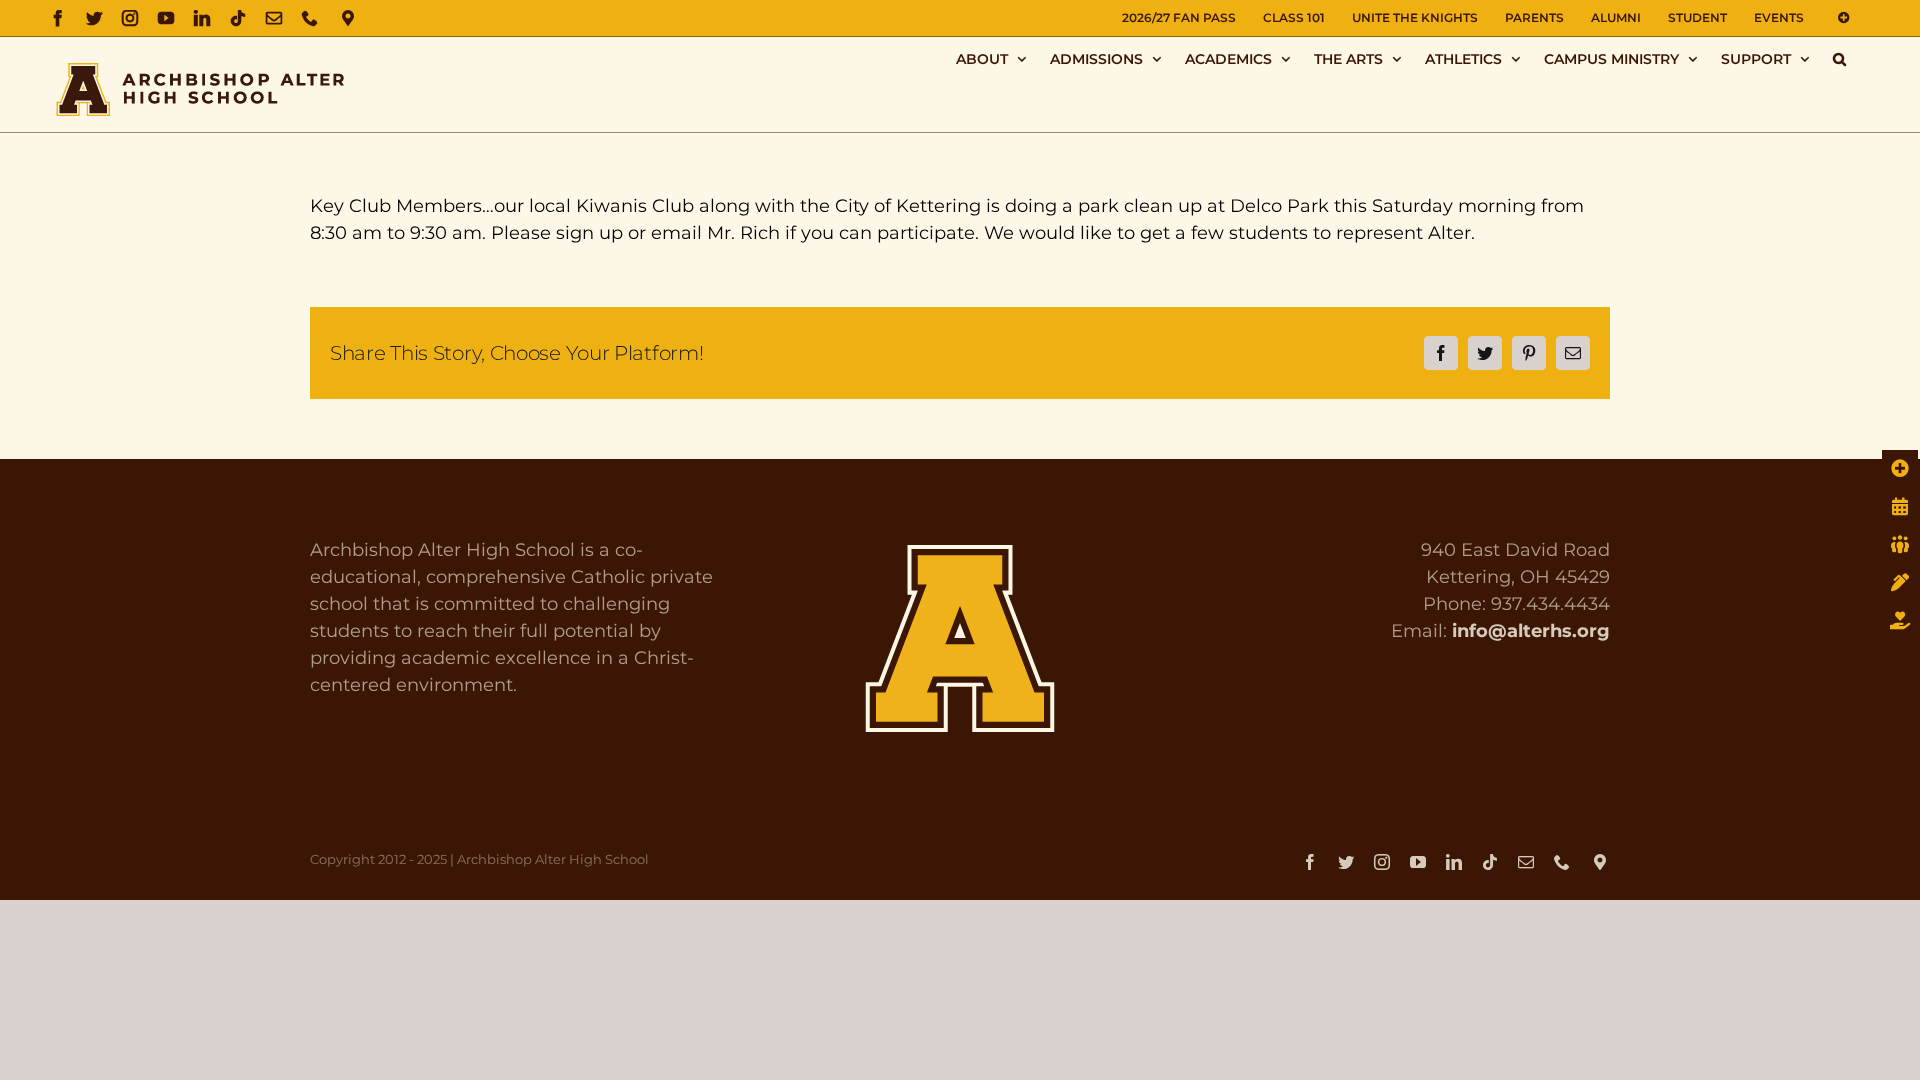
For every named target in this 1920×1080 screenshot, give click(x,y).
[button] (1839, 58)
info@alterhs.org (1531, 631)
